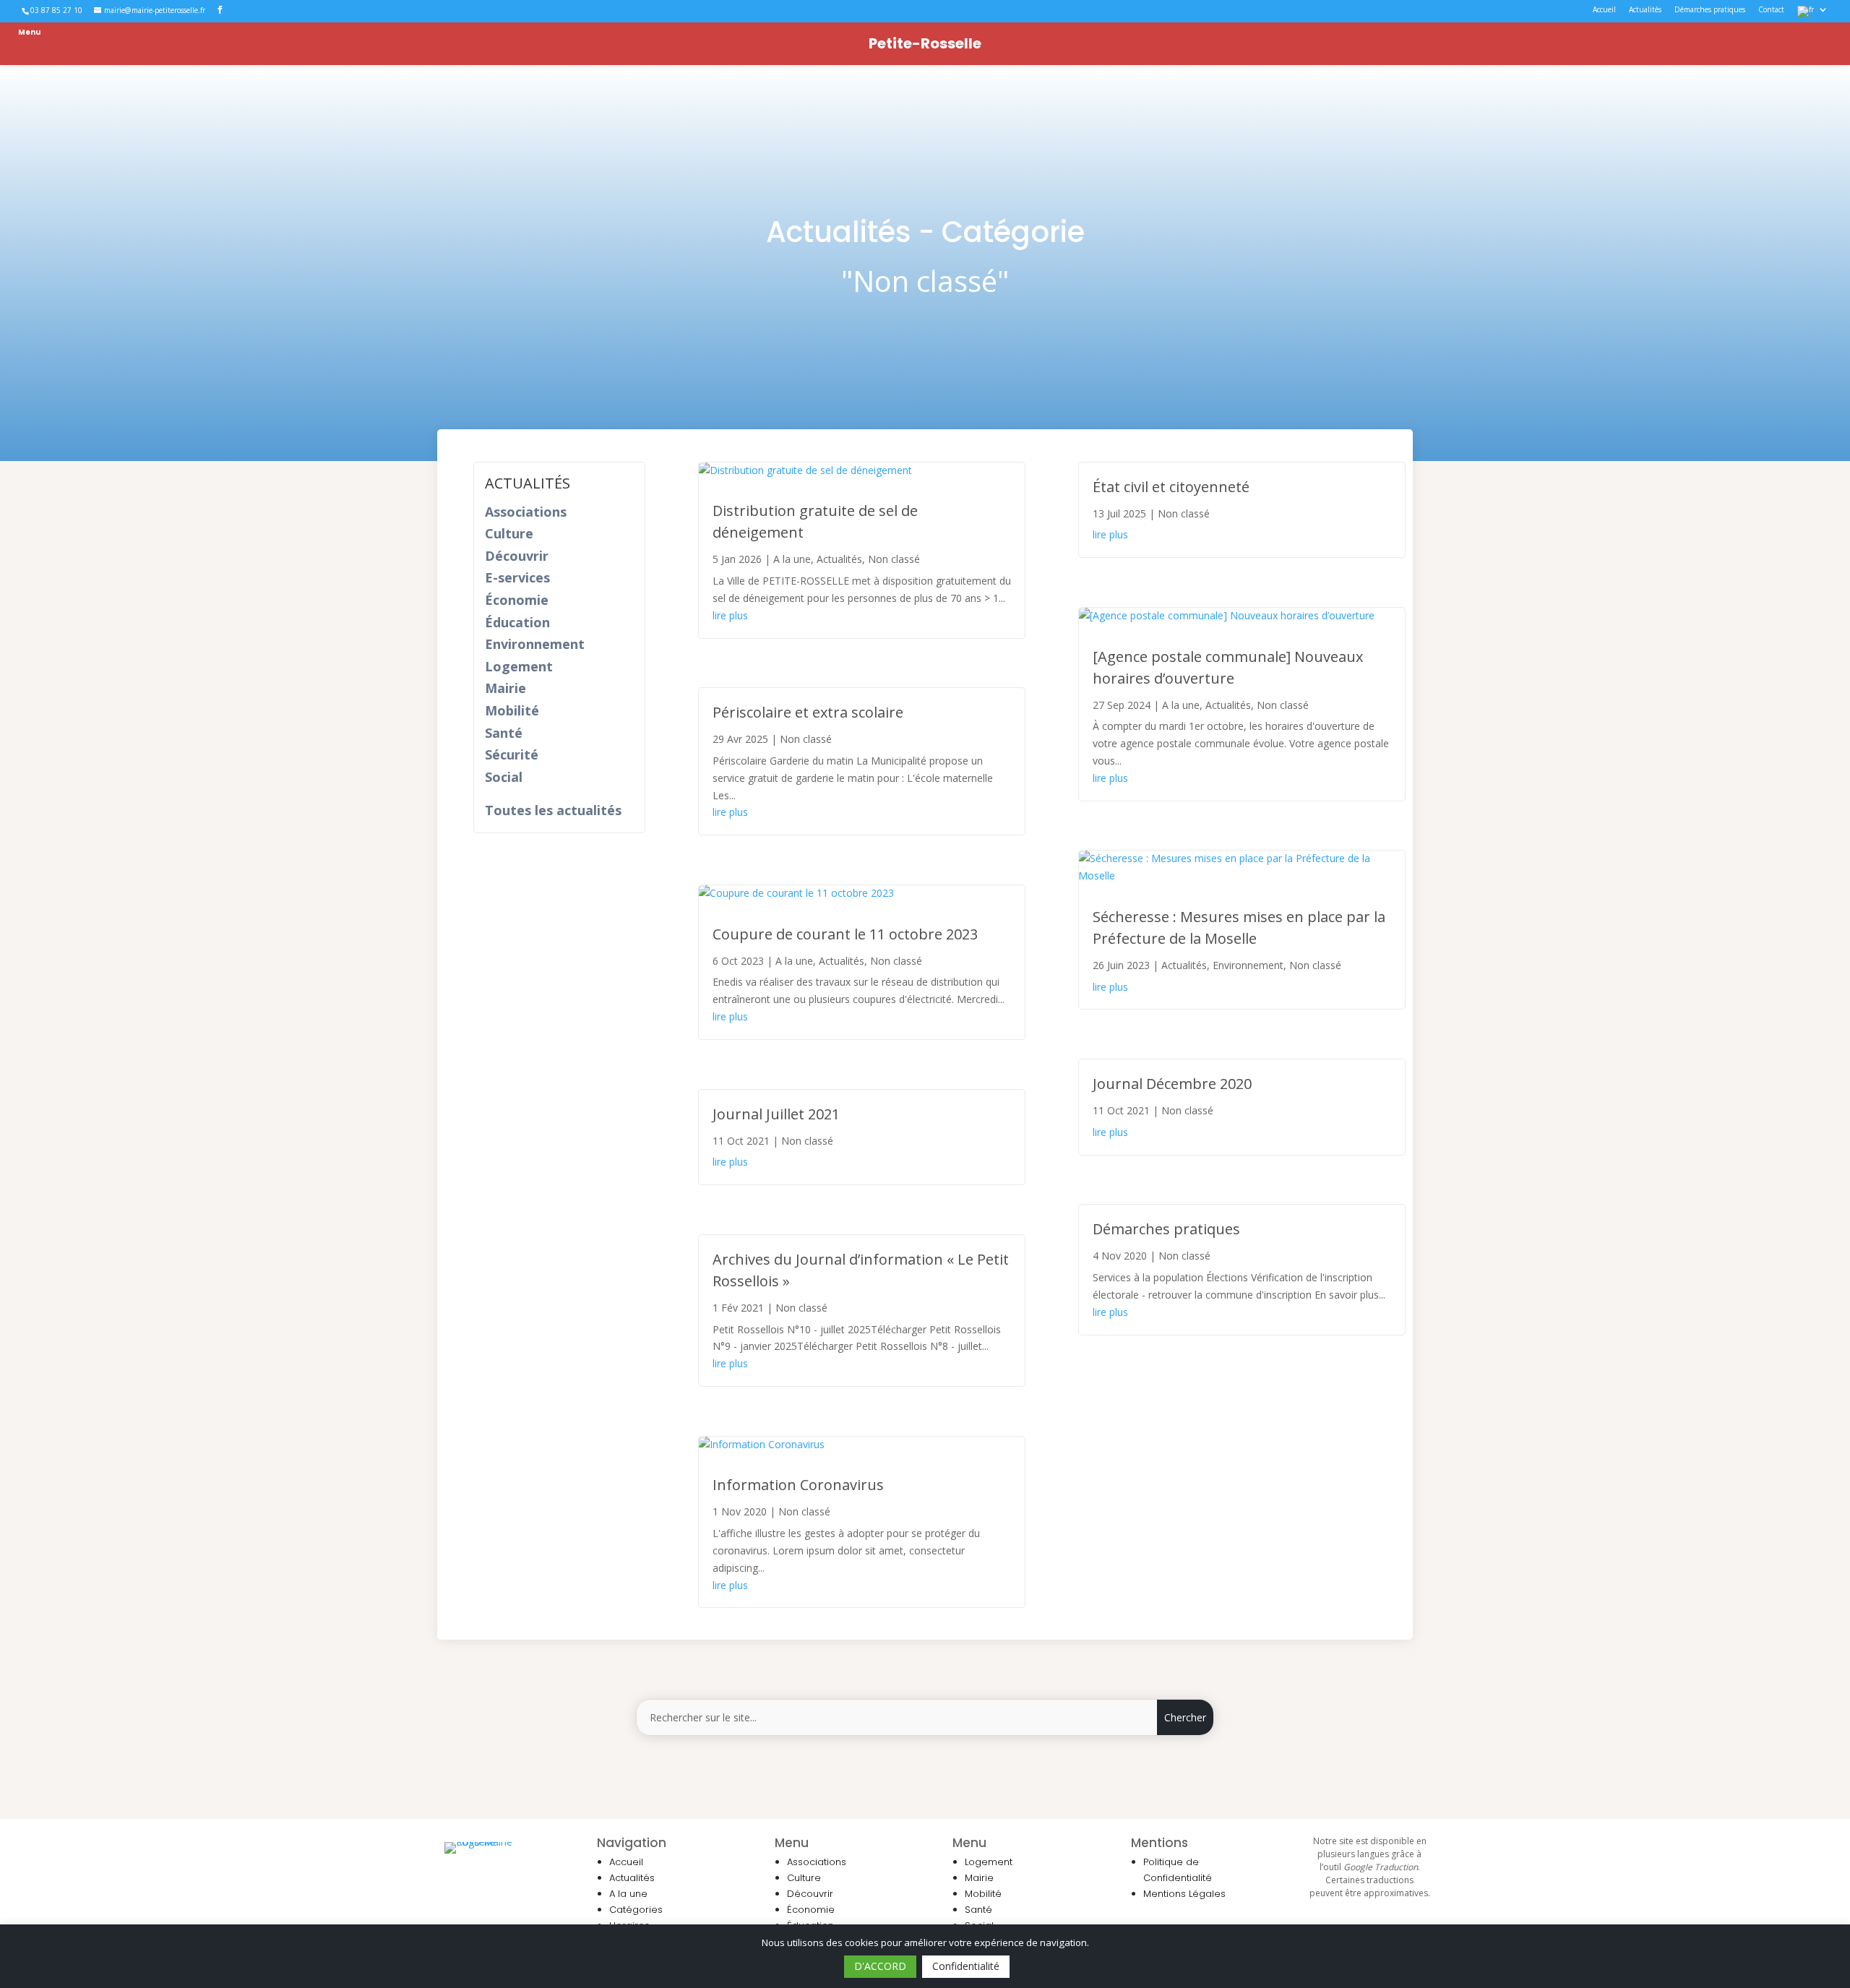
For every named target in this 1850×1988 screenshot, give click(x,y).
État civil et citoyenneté (1171, 487)
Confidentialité (966, 1966)
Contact (1771, 10)
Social (504, 777)
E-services (517, 577)
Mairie (505, 688)
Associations (526, 512)
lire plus (730, 615)
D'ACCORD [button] (880, 1966)
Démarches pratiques (1710, 10)
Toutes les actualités (553, 810)
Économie (517, 600)
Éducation (517, 622)
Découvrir (517, 556)
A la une (792, 559)
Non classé (894, 559)
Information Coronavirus (798, 1485)
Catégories (636, 1910)
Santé (504, 733)
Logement (519, 666)
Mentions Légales (1184, 1894)
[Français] (1813, 14)
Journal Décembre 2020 (1172, 1084)
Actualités (1645, 10)
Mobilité (512, 710)
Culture (509, 533)
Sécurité (512, 754)
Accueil (1604, 10)
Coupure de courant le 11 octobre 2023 (845, 934)
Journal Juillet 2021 (776, 1114)
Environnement (535, 644)
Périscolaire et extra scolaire (808, 712)
